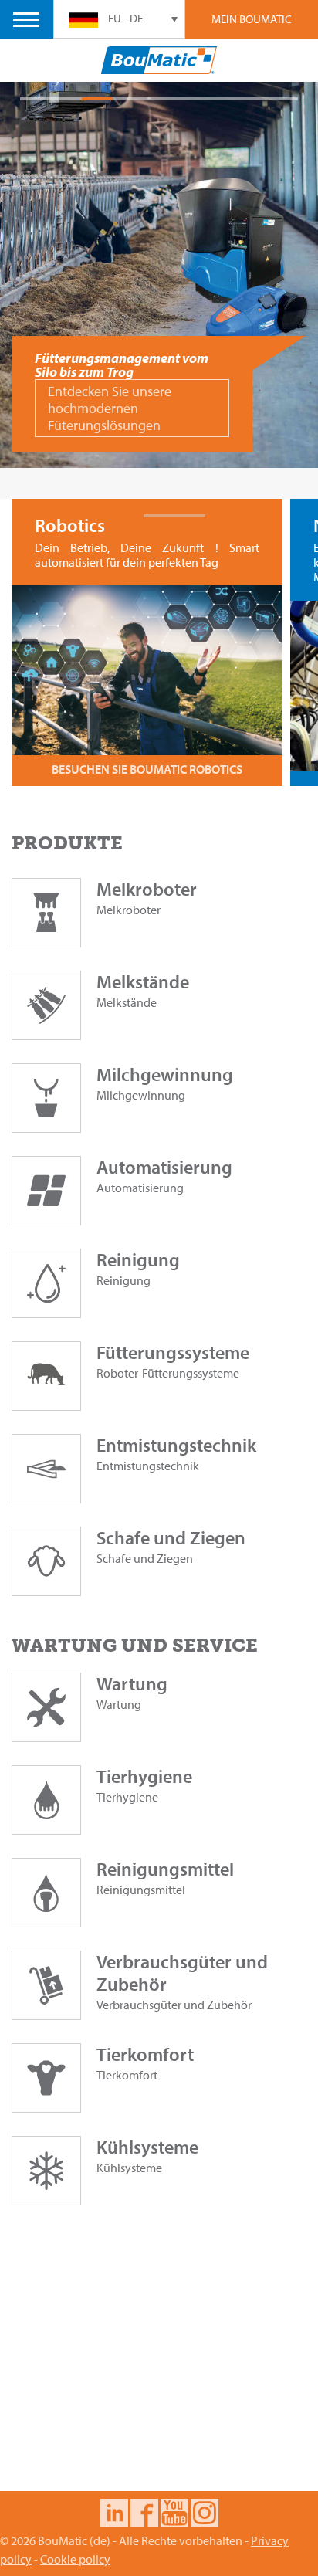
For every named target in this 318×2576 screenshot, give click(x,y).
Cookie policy (75, 2559)
